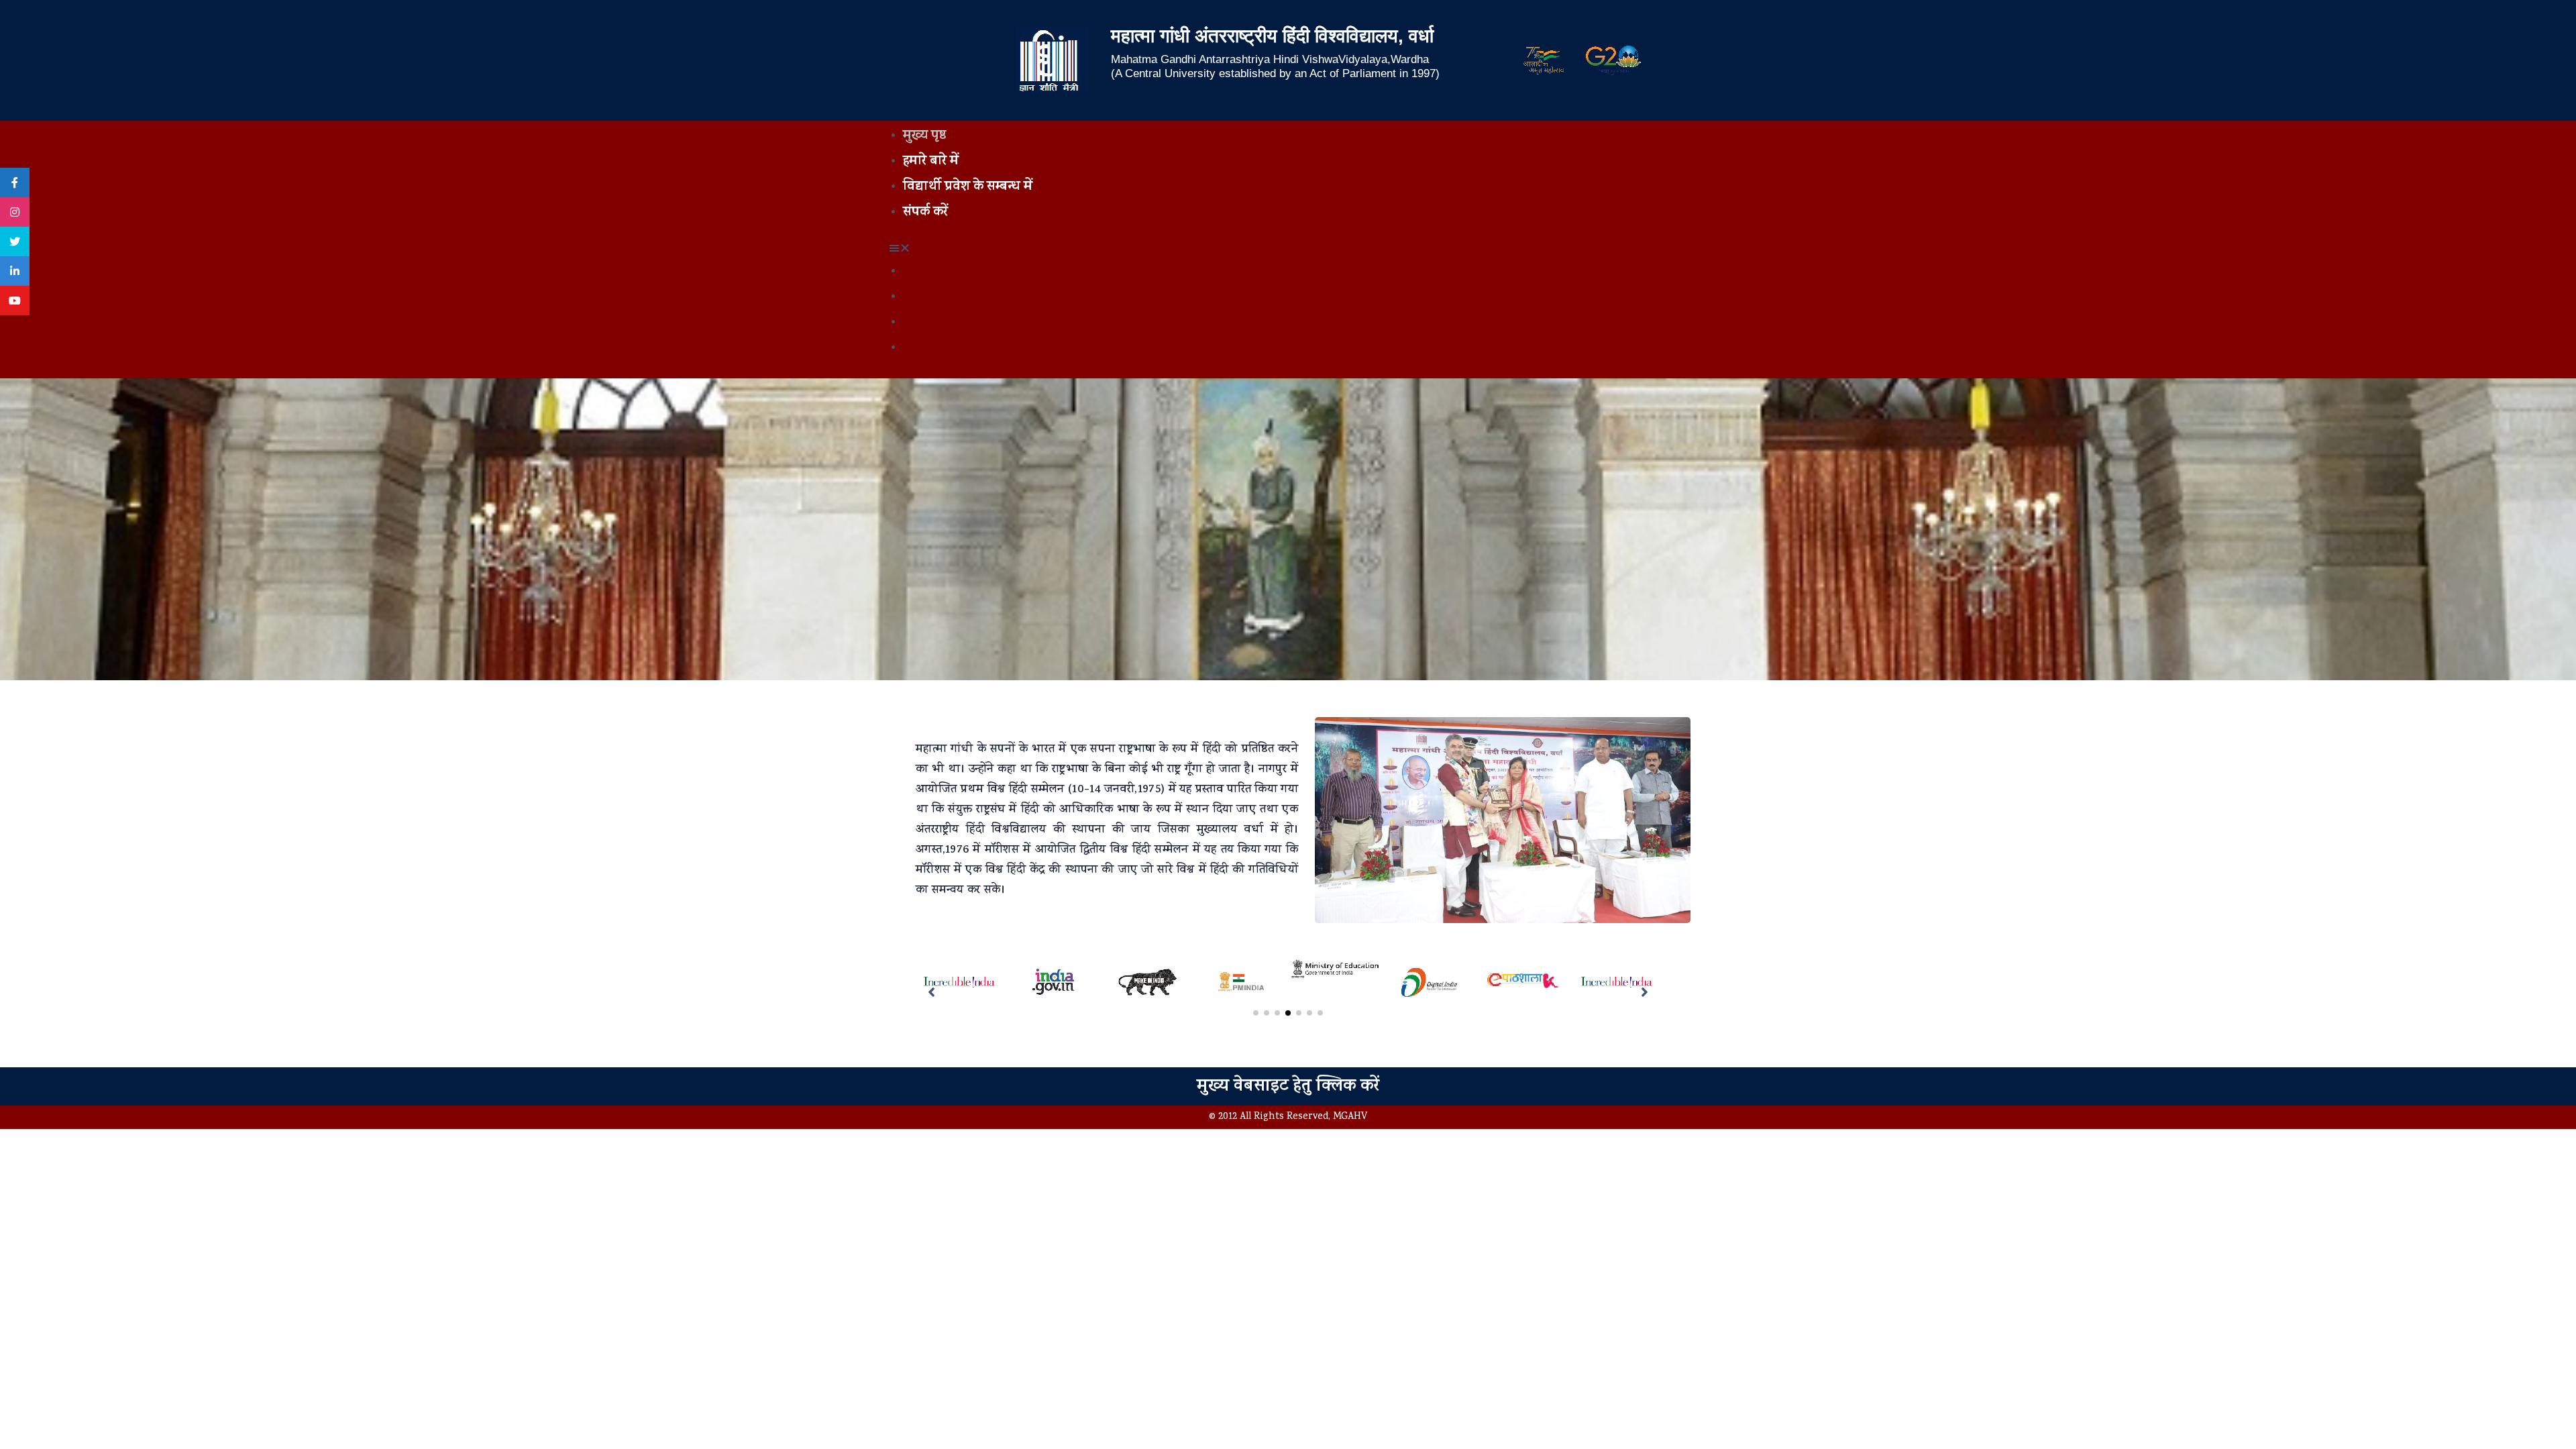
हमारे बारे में (931, 162)
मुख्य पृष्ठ (924, 137)
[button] (1288, 250)
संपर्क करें (925, 213)
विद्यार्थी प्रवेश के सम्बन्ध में (968, 187)
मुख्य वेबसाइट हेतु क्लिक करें (1288, 1087)
